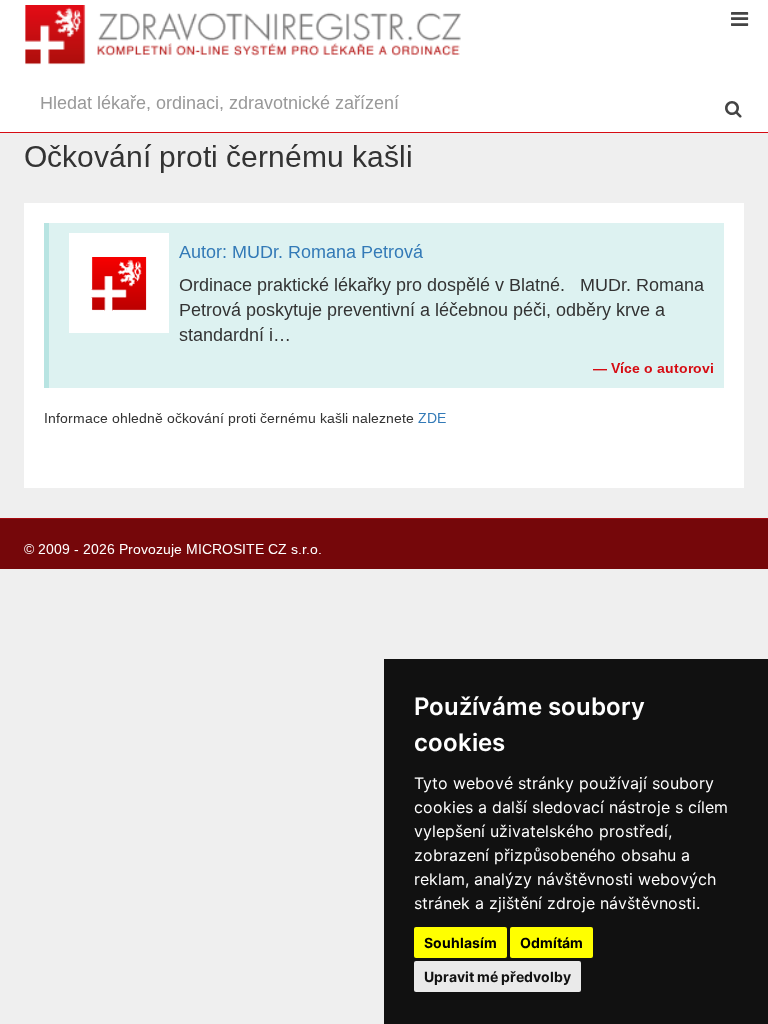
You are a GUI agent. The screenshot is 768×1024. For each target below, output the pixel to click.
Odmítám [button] (551, 942)
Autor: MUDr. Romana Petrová (301, 252)
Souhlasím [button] (460, 942)
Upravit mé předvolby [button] (497, 976)
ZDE (432, 418)
